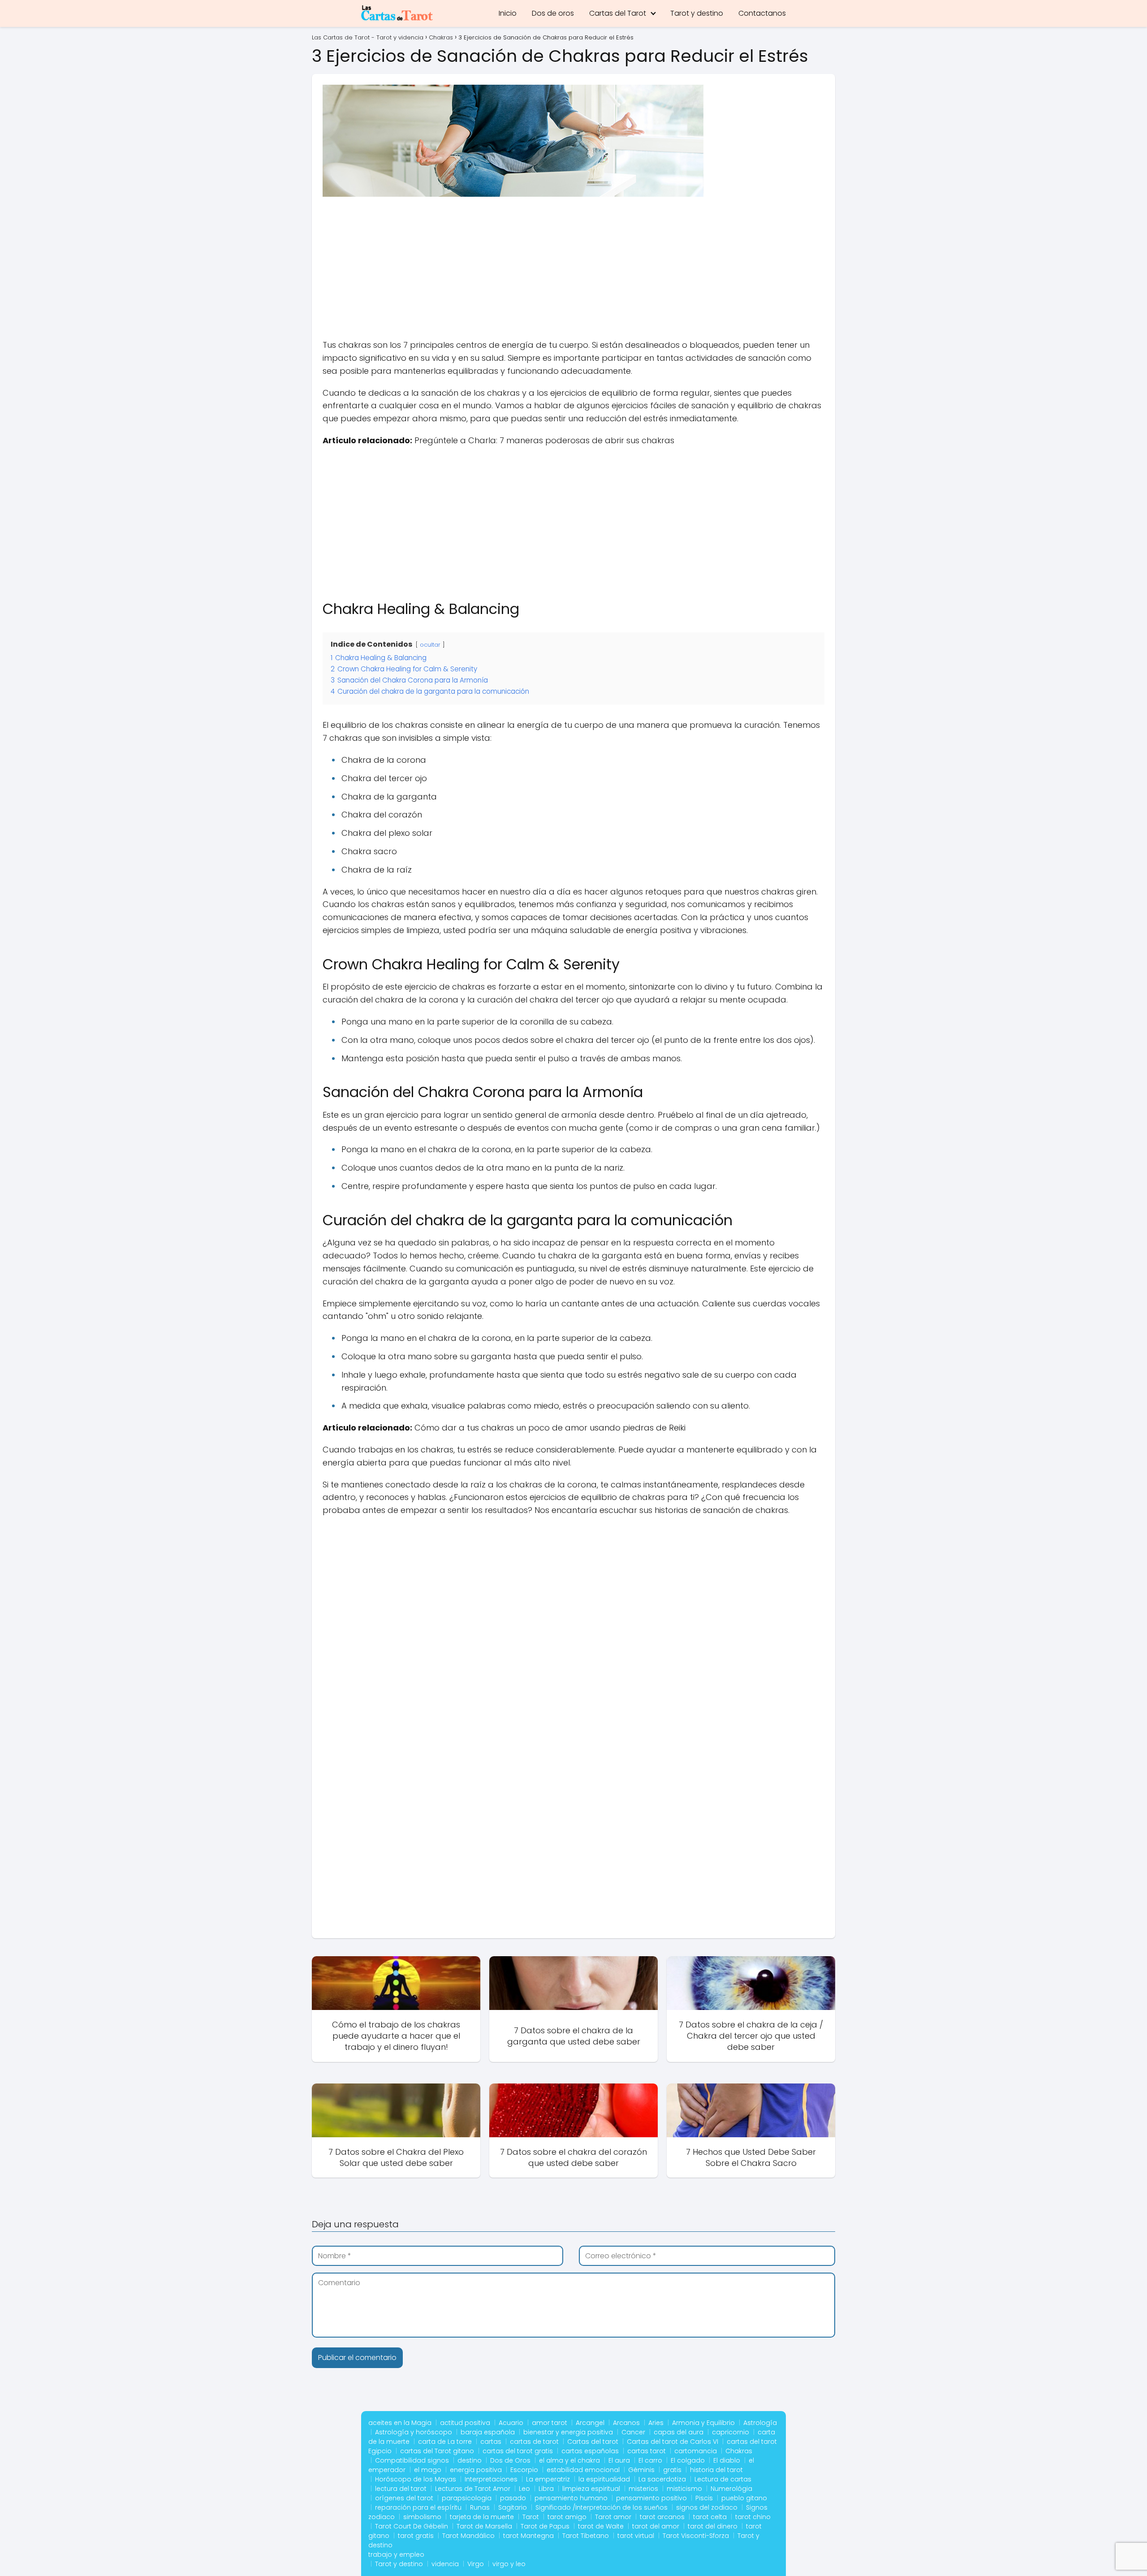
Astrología (760, 2423)
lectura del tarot (401, 2489)
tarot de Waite (601, 2526)
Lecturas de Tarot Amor (473, 2489)
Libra (546, 2489)
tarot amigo (567, 2517)
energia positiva (476, 2470)
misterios (643, 2489)
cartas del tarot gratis (518, 2451)
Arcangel (590, 2423)
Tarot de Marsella (484, 2526)
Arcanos (626, 2423)
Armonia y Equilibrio (703, 2423)
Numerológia (731, 2489)
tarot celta (710, 2517)
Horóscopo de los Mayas (416, 2479)
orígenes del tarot (404, 2498)
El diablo (727, 2460)
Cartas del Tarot (618, 13)
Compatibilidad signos (412, 2460)
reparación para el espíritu (418, 2507)
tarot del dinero (713, 2526)
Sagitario (513, 2507)
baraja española (488, 2432)
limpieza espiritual (591, 2489)
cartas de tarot (534, 2442)
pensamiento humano (571, 2498)
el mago (428, 2470)
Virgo (476, 2564)
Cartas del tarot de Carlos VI (673, 2442)
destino (470, 2460)
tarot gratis (416, 2536)
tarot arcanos (662, 2517)
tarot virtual (636, 2536)
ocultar (430, 645)
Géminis (641, 2470)
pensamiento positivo (651, 2498)
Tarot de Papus (545, 2526)
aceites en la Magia (400, 2423)
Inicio (508, 13)
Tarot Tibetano (586, 2536)
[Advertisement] (573, 272)
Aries (656, 2423)
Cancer (633, 2432)
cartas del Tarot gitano (437, 2451)
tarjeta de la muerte (482, 2517)
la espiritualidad (604, 2479)
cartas (491, 2442)
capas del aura (679, 2432)
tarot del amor (656, 2526)
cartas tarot (647, 2451)
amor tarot (550, 2423)
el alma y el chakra (569, 2460)
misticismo (684, 2489)
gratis (672, 2470)
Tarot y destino (697, 13)
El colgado (688, 2460)
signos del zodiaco (707, 2507)
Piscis (704, 2498)
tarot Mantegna (528, 2536)
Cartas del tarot (593, 2442)
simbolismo (422, 2517)
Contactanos (762, 13)
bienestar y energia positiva (568, 2432)
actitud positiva (465, 2423)
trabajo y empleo (396, 2554)
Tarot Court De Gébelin (412, 2526)
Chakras (739, 2451)
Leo (524, 2489)
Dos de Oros (510, 2460)
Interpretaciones (491, 2479)
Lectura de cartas (723, 2479)
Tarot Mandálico (468, 2536)
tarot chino (753, 2517)
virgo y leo (509, 2564)
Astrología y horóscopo (414, 2432)
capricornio (731, 2432)
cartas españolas (590, 2451)
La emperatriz (548, 2479)
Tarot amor (613, 2517)
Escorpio (524, 2470)
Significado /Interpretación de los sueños (602, 2507)
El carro (650, 2460)
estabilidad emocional (583, 2470)
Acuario (511, 2423)
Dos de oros (553, 13)
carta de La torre (445, 2442)
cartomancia (696, 2451)
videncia (445, 2564)
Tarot (531, 2517)
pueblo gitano (744, 2498)
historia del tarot (716, 2470)
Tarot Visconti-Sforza (696, 2536)
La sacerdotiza (662, 2479)
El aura (619, 2460)
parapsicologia (467, 2498)
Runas (480, 2507)
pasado (513, 2498)
